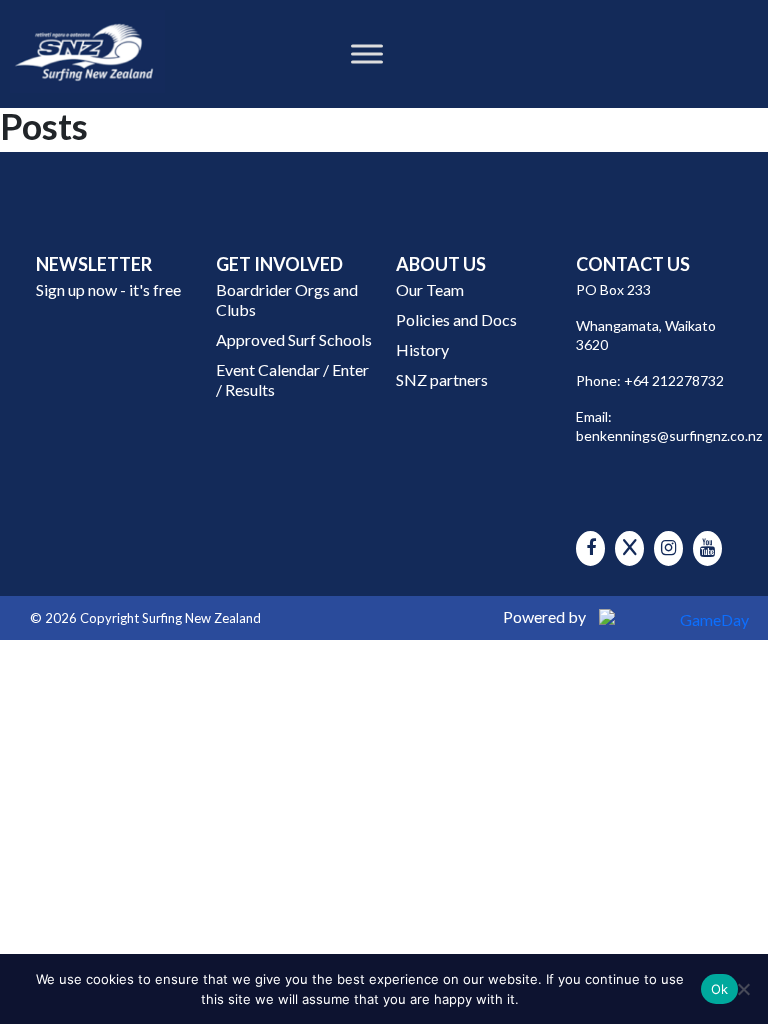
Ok (720, 989)
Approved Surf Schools (294, 339)
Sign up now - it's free (108, 289)
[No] (743, 989)
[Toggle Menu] (367, 53)
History (422, 349)
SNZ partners (442, 379)
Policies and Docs (456, 319)
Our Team (430, 289)
